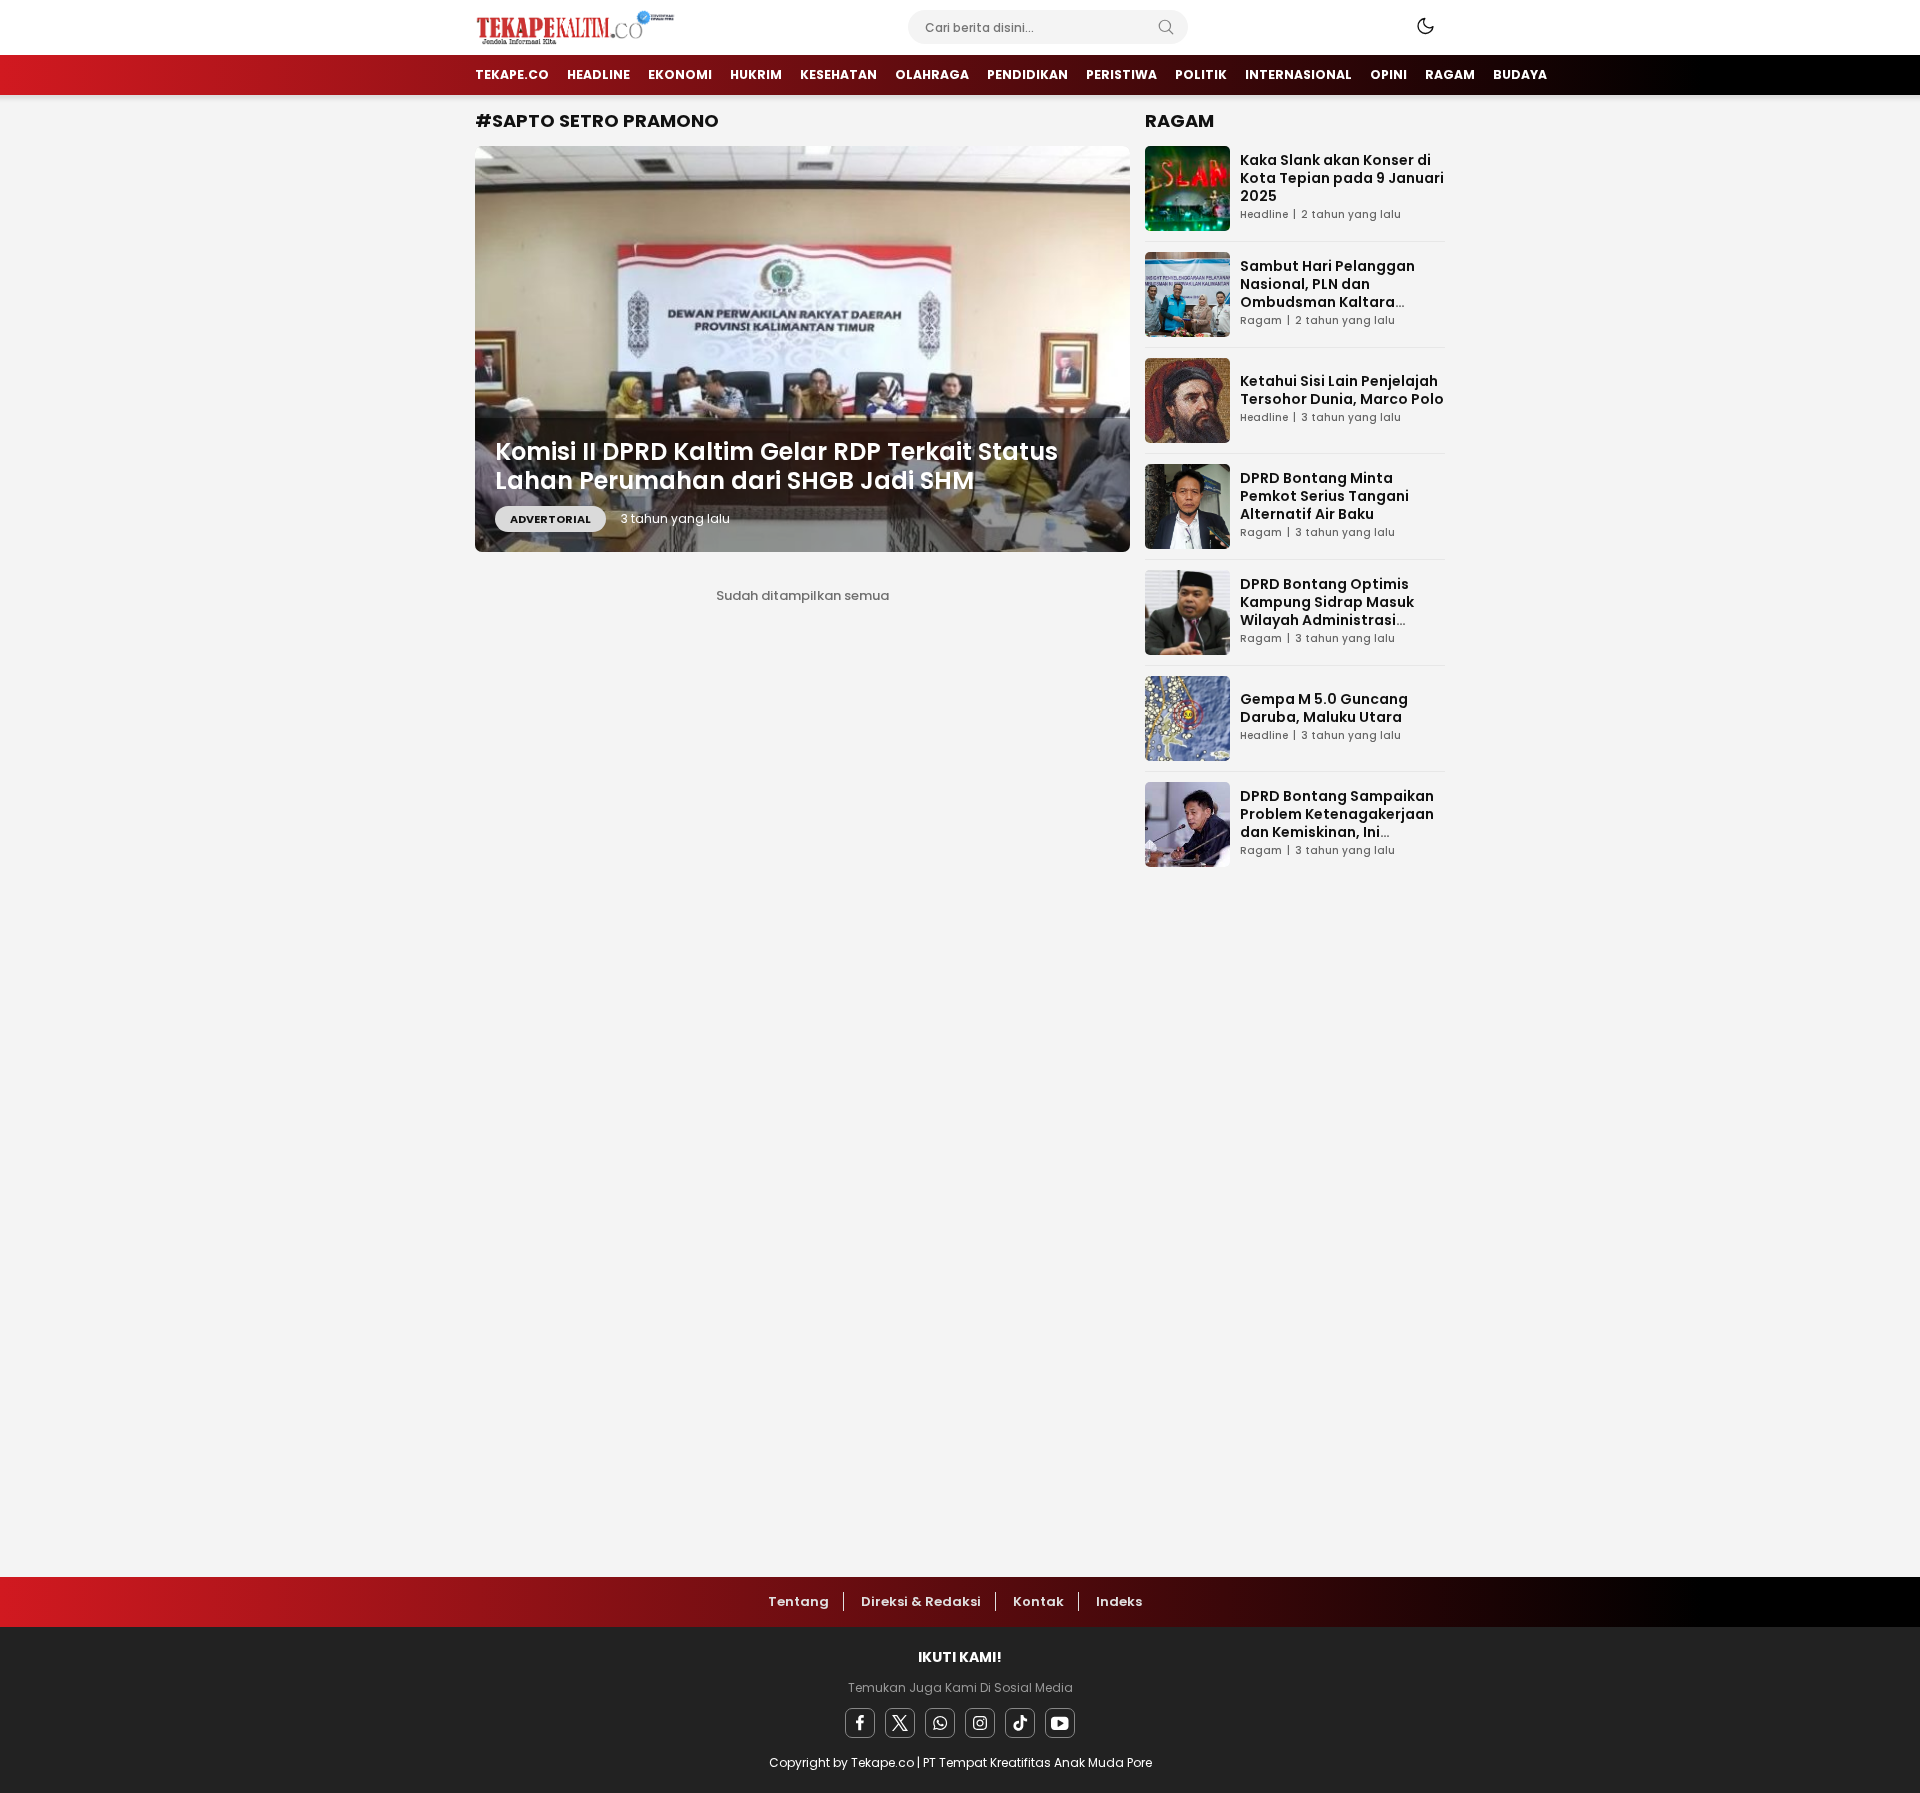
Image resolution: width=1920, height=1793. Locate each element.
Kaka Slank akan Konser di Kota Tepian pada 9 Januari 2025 (1342, 178)
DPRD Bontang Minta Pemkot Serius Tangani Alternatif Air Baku (1324, 496)
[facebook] (860, 1723)
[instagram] (980, 1723)
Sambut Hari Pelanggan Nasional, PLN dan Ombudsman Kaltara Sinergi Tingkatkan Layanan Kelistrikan (1342, 302)
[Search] (1166, 27)
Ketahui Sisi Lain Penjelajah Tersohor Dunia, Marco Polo (1342, 390)
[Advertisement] (1295, 1202)
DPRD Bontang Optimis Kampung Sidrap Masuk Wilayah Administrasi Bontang (1327, 611)
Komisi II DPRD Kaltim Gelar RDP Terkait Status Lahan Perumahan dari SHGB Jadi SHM (776, 466)
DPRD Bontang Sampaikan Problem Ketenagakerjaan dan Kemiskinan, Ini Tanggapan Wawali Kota (1337, 823)
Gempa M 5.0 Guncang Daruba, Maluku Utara (1324, 708)
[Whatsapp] (940, 1723)
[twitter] (900, 1723)
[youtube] (1060, 1723)
